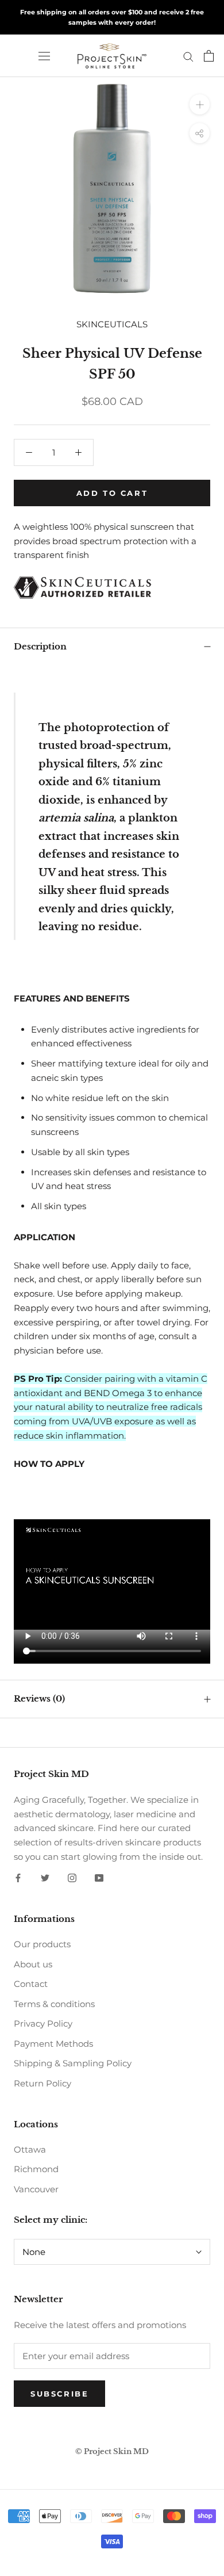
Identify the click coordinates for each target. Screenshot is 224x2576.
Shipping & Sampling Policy (73, 2063)
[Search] (188, 56)
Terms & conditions (54, 2004)
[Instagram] (72, 1878)
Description (40, 646)
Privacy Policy (43, 2023)
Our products (42, 1944)
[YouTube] (99, 1878)
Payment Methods (53, 2044)
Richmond (36, 2169)
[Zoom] (200, 104)
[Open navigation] (44, 56)
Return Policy (43, 2083)
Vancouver (36, 2189)
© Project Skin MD (112, 2451)
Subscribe (59, 2394)
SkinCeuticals (112, 324)
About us (33, 1964)
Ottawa (30, 2149)
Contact (31, 1984)
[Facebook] (18, 1878)
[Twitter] (45, 1878)
